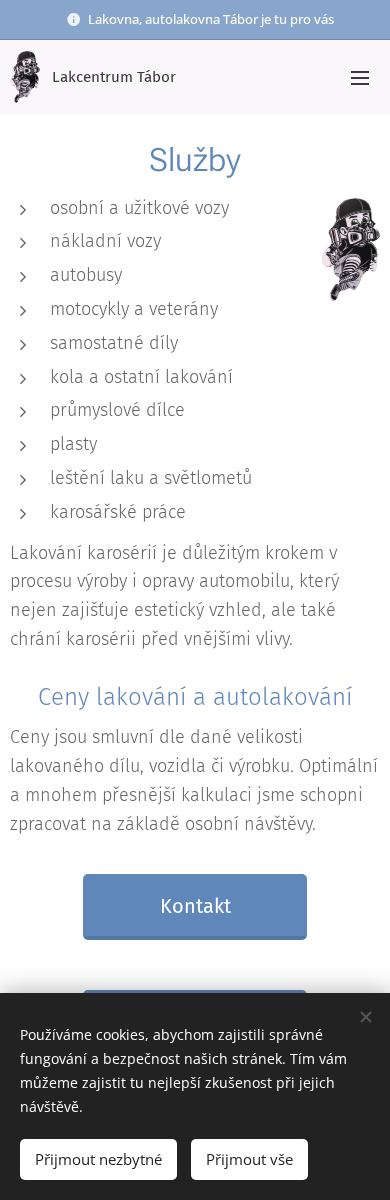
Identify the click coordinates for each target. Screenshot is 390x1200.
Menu (360, 77)
